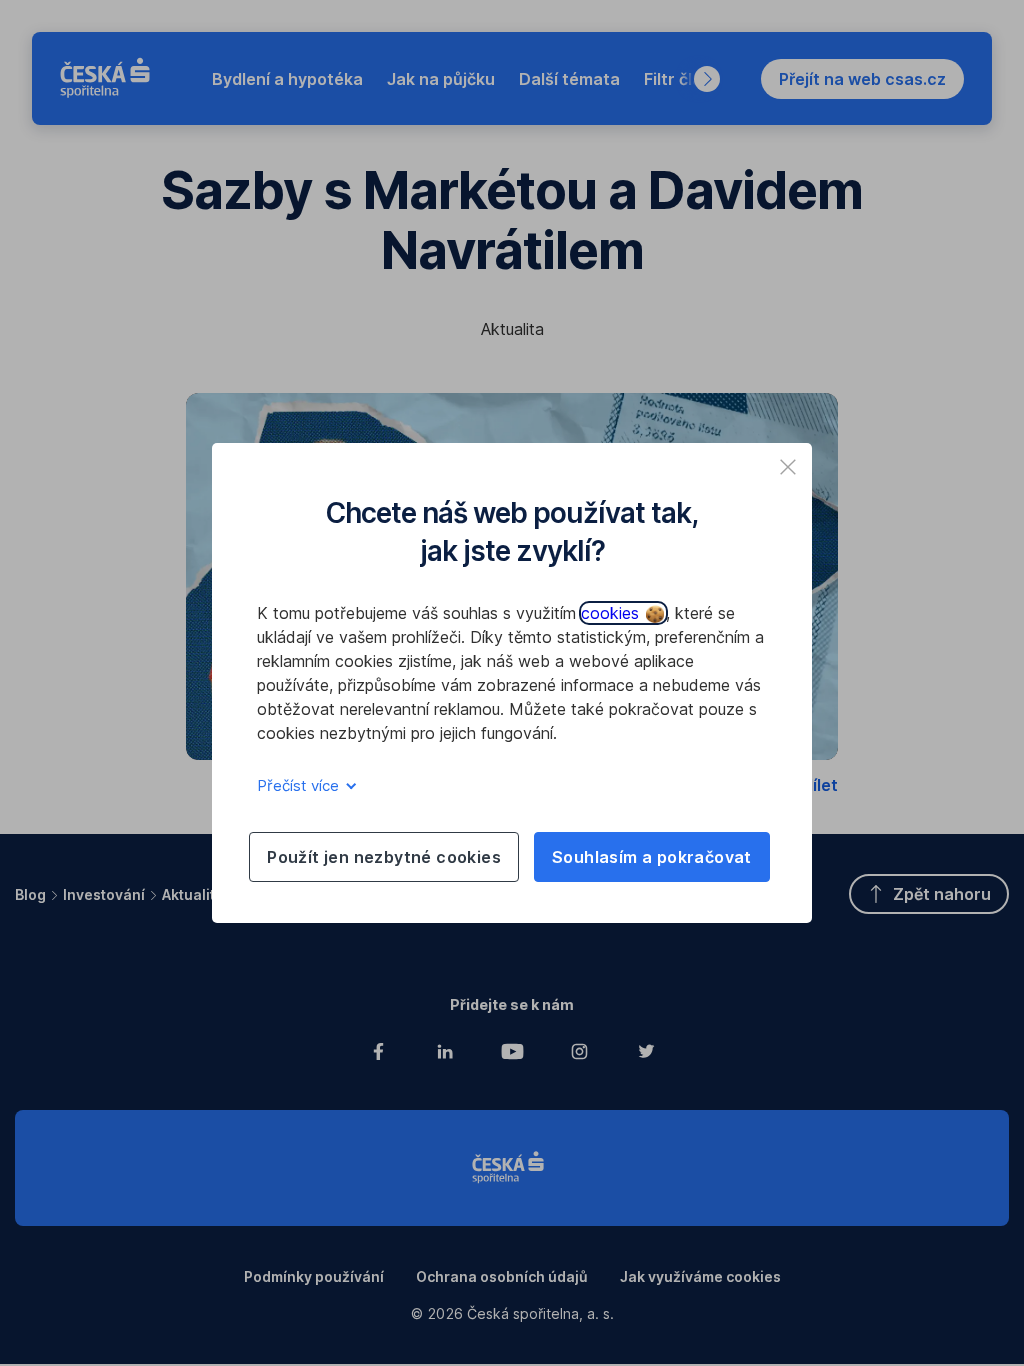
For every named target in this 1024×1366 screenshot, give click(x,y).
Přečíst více (300, 785)
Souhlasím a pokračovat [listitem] (652, 857)
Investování (104, 894)
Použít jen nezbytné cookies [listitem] (384, 857)
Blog (30, 894)
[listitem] (788, 467)
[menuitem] (287, 79)
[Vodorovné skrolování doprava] (707, 79)
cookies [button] (612, 613)
